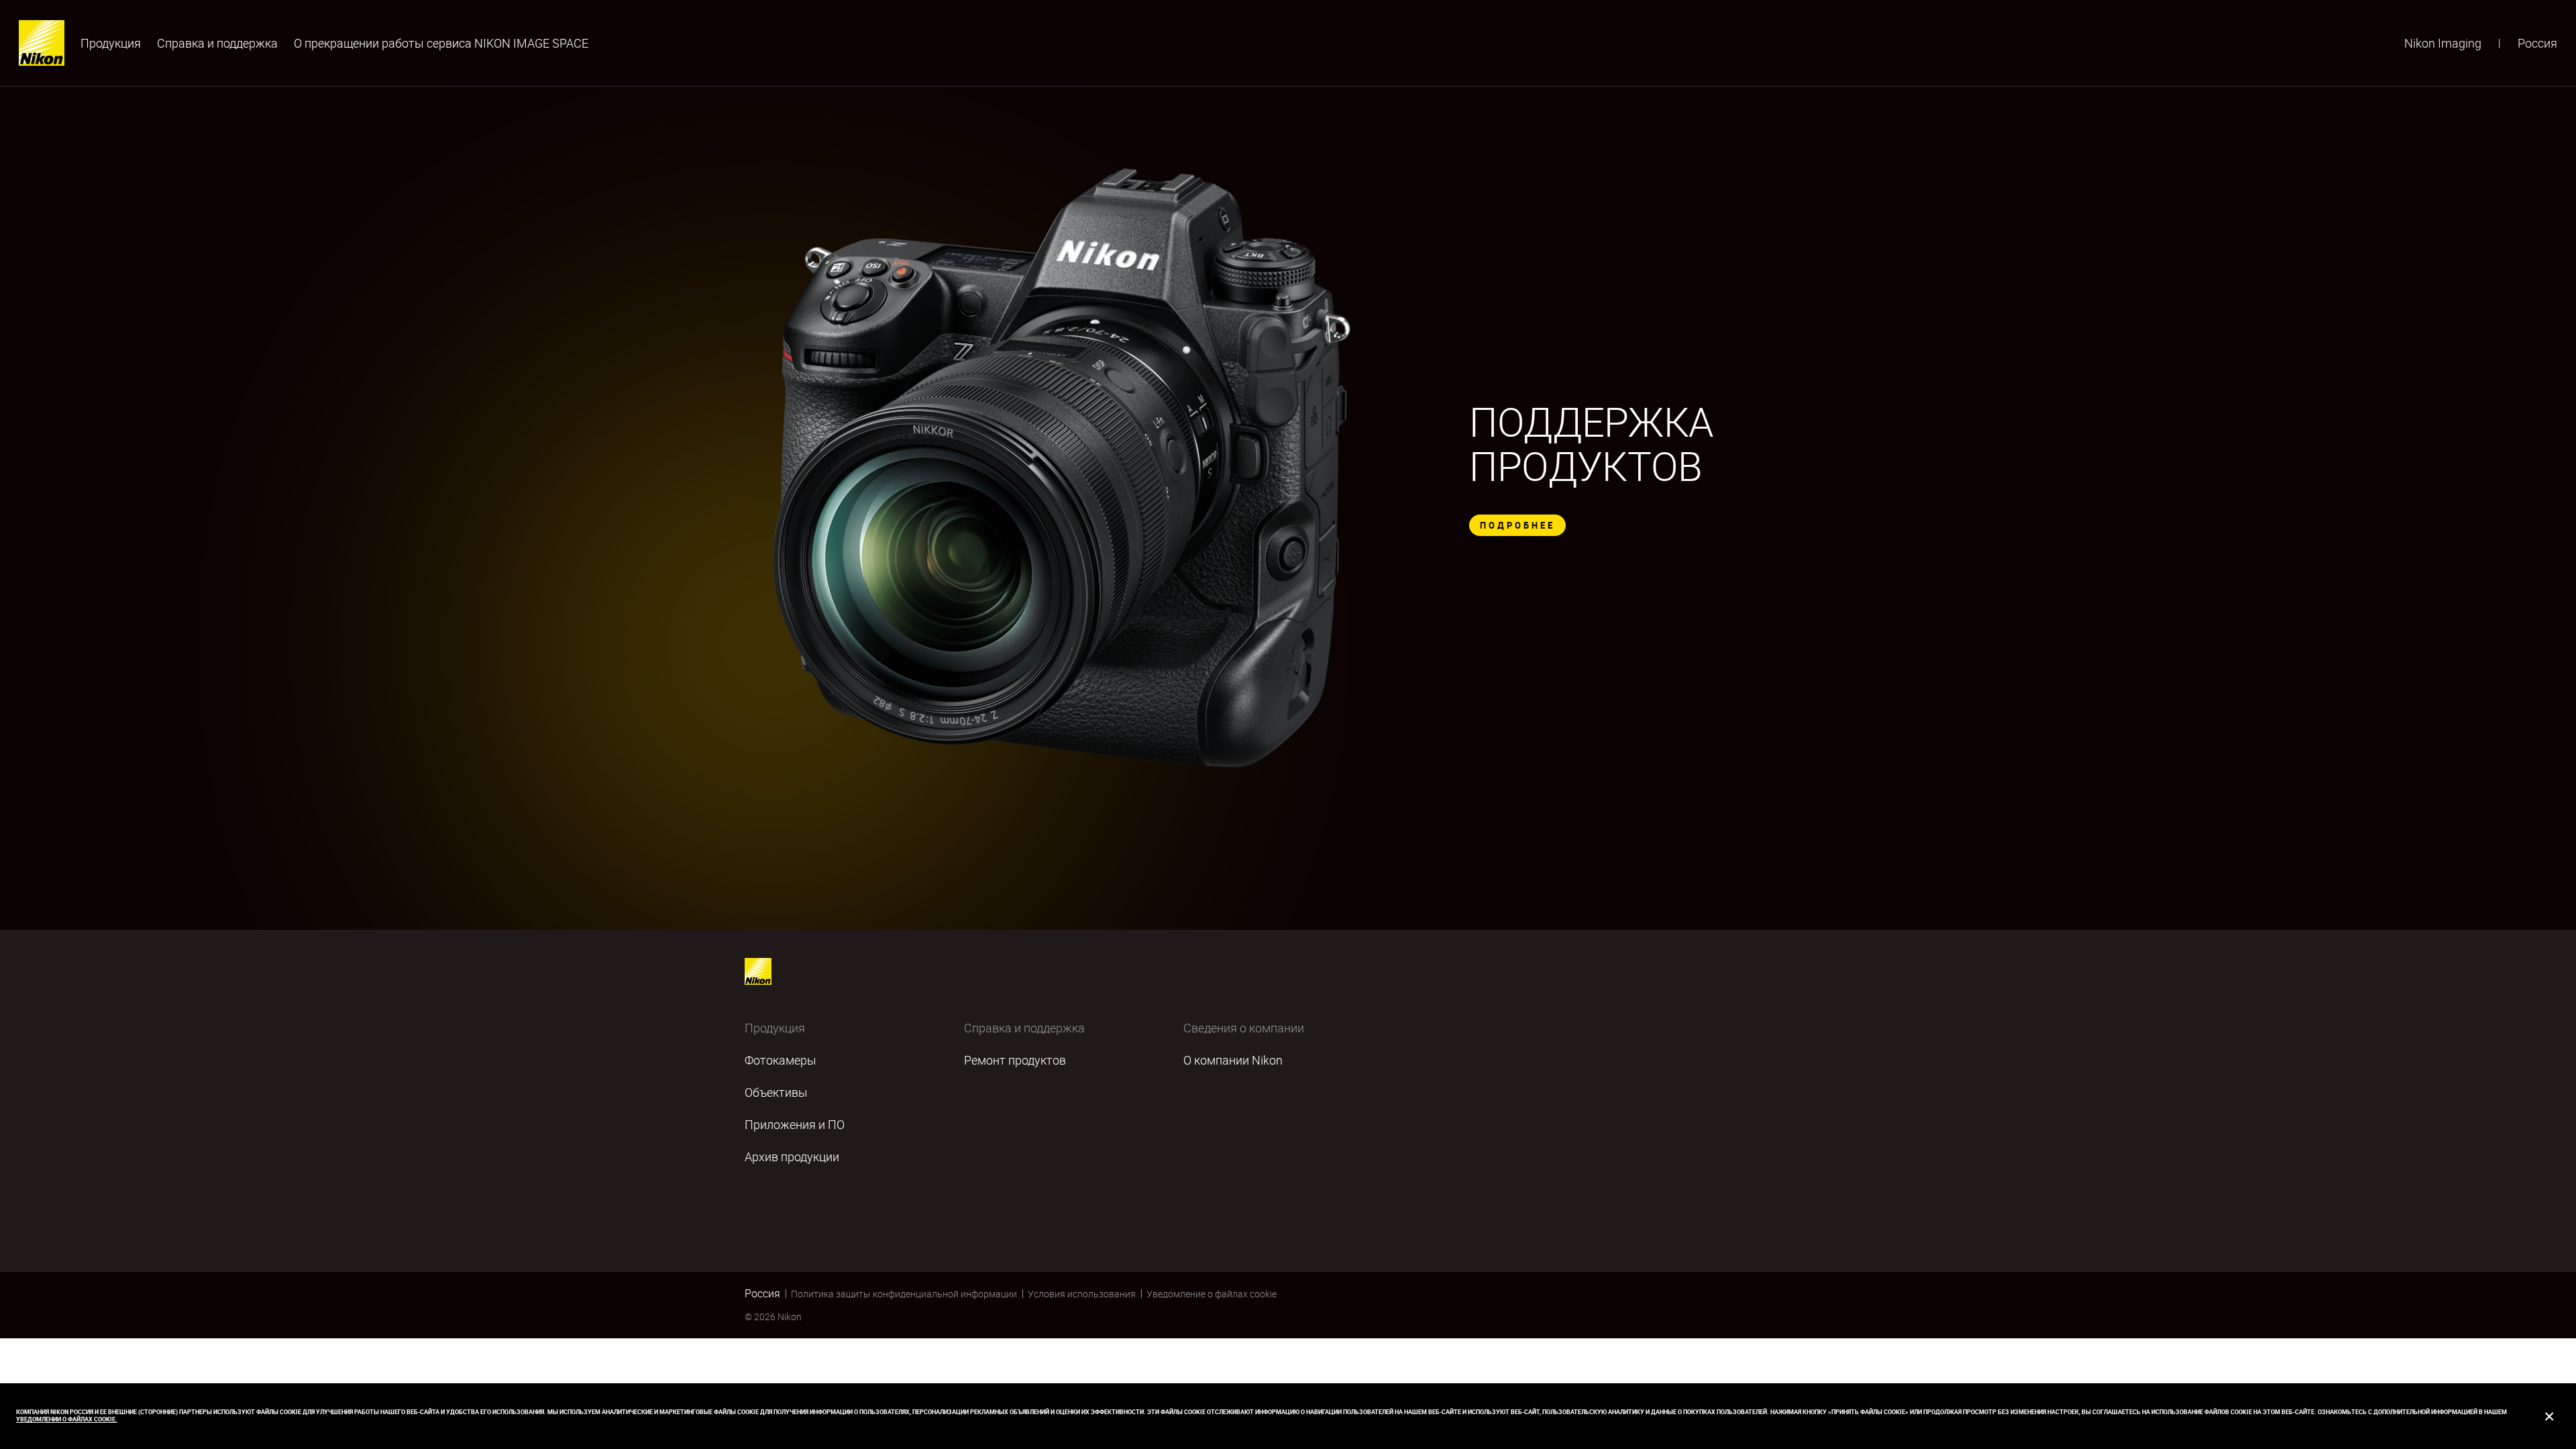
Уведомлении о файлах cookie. (67, 1419)
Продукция (111, 43)
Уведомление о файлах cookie (1212, 1294)
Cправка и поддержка (217, 43)
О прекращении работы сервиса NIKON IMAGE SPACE (441, 43)
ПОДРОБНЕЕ (1517, 525)
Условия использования (1082, 1294)
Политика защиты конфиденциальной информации (904, 1294)
